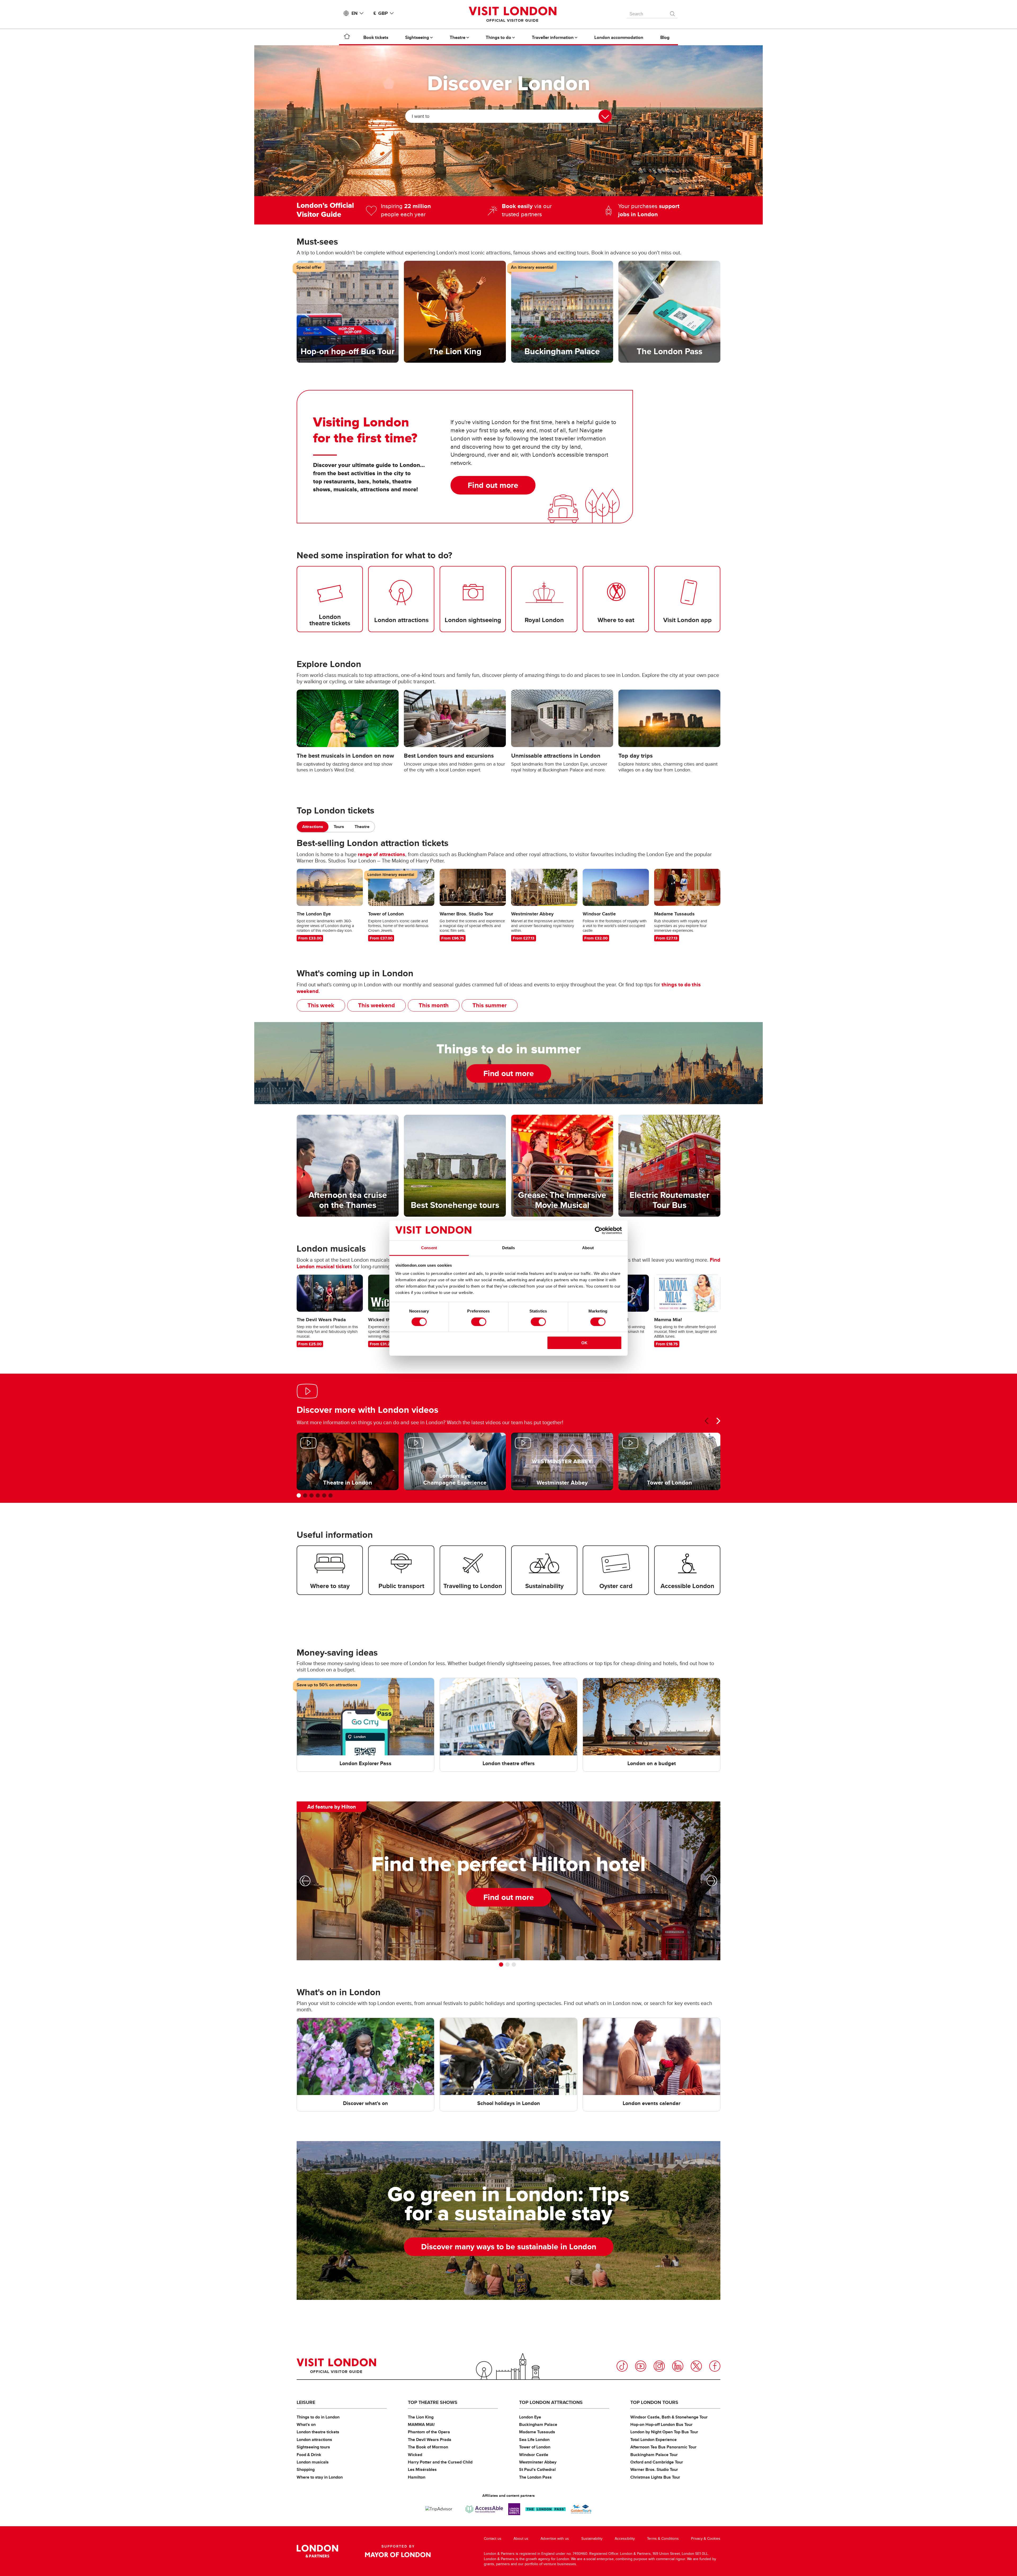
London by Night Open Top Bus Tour (664, 2432)
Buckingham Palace (538, 2424)
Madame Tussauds (537, 2432)
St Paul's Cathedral (537, 2469)
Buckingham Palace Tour (654, 2455)
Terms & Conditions (663, 2539)
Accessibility (625, 2539)
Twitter (696, 2366)
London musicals (313, 2462)
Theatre (362, 827)
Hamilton (417, 2477)
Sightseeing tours (313, 2447)
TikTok (622, 2366)
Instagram (659, 2366)
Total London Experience (654, 2440)
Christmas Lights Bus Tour (655, 2477)
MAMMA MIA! (421, 2424)
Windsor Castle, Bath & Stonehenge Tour (669, 2417)
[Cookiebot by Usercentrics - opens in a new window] (599, 1230)
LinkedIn (678, 2366)
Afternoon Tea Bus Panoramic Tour (663, 2447)
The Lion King (421, 2417)
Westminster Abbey (538, 2462)
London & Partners (317, 2551)
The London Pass (535, 2477)
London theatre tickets (318, 2432)
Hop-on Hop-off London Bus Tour (661, 2424)
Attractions (313, 827)
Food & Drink (309, 2455)
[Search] (673, 12)
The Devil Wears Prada (430, 2440)
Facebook (715, 2366)
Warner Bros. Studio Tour (654, 2469)
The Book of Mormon (428, 2447)
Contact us (493, 2539)
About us (521, 2539)
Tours (339, 827)
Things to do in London (318, 2417)
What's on (306, 2424)
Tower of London (535, 2447)
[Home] (347, 37)
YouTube (641, 2366)
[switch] (479, 1322)
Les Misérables (422, 2469)
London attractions (314, 2440)
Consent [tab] (429, 1248)
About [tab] (588, 1248)
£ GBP (381, 13)
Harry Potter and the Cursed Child (440, 2462)
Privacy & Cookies (706, 2539)
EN (354, 13)
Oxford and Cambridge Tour (657, 2462)
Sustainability (592, 2539)
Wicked (415, 2455)
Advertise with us (555, 2539)
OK (584, 1343)
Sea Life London (534, 2440)
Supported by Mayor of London (398, 2551)
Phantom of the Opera (429, 2432)
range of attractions (382, 854)
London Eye (530, 2417)
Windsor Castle (534, 2455)
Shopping (306, 2469)
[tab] (313, 827)
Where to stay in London (320, 2477)
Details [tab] (509, 1248)
